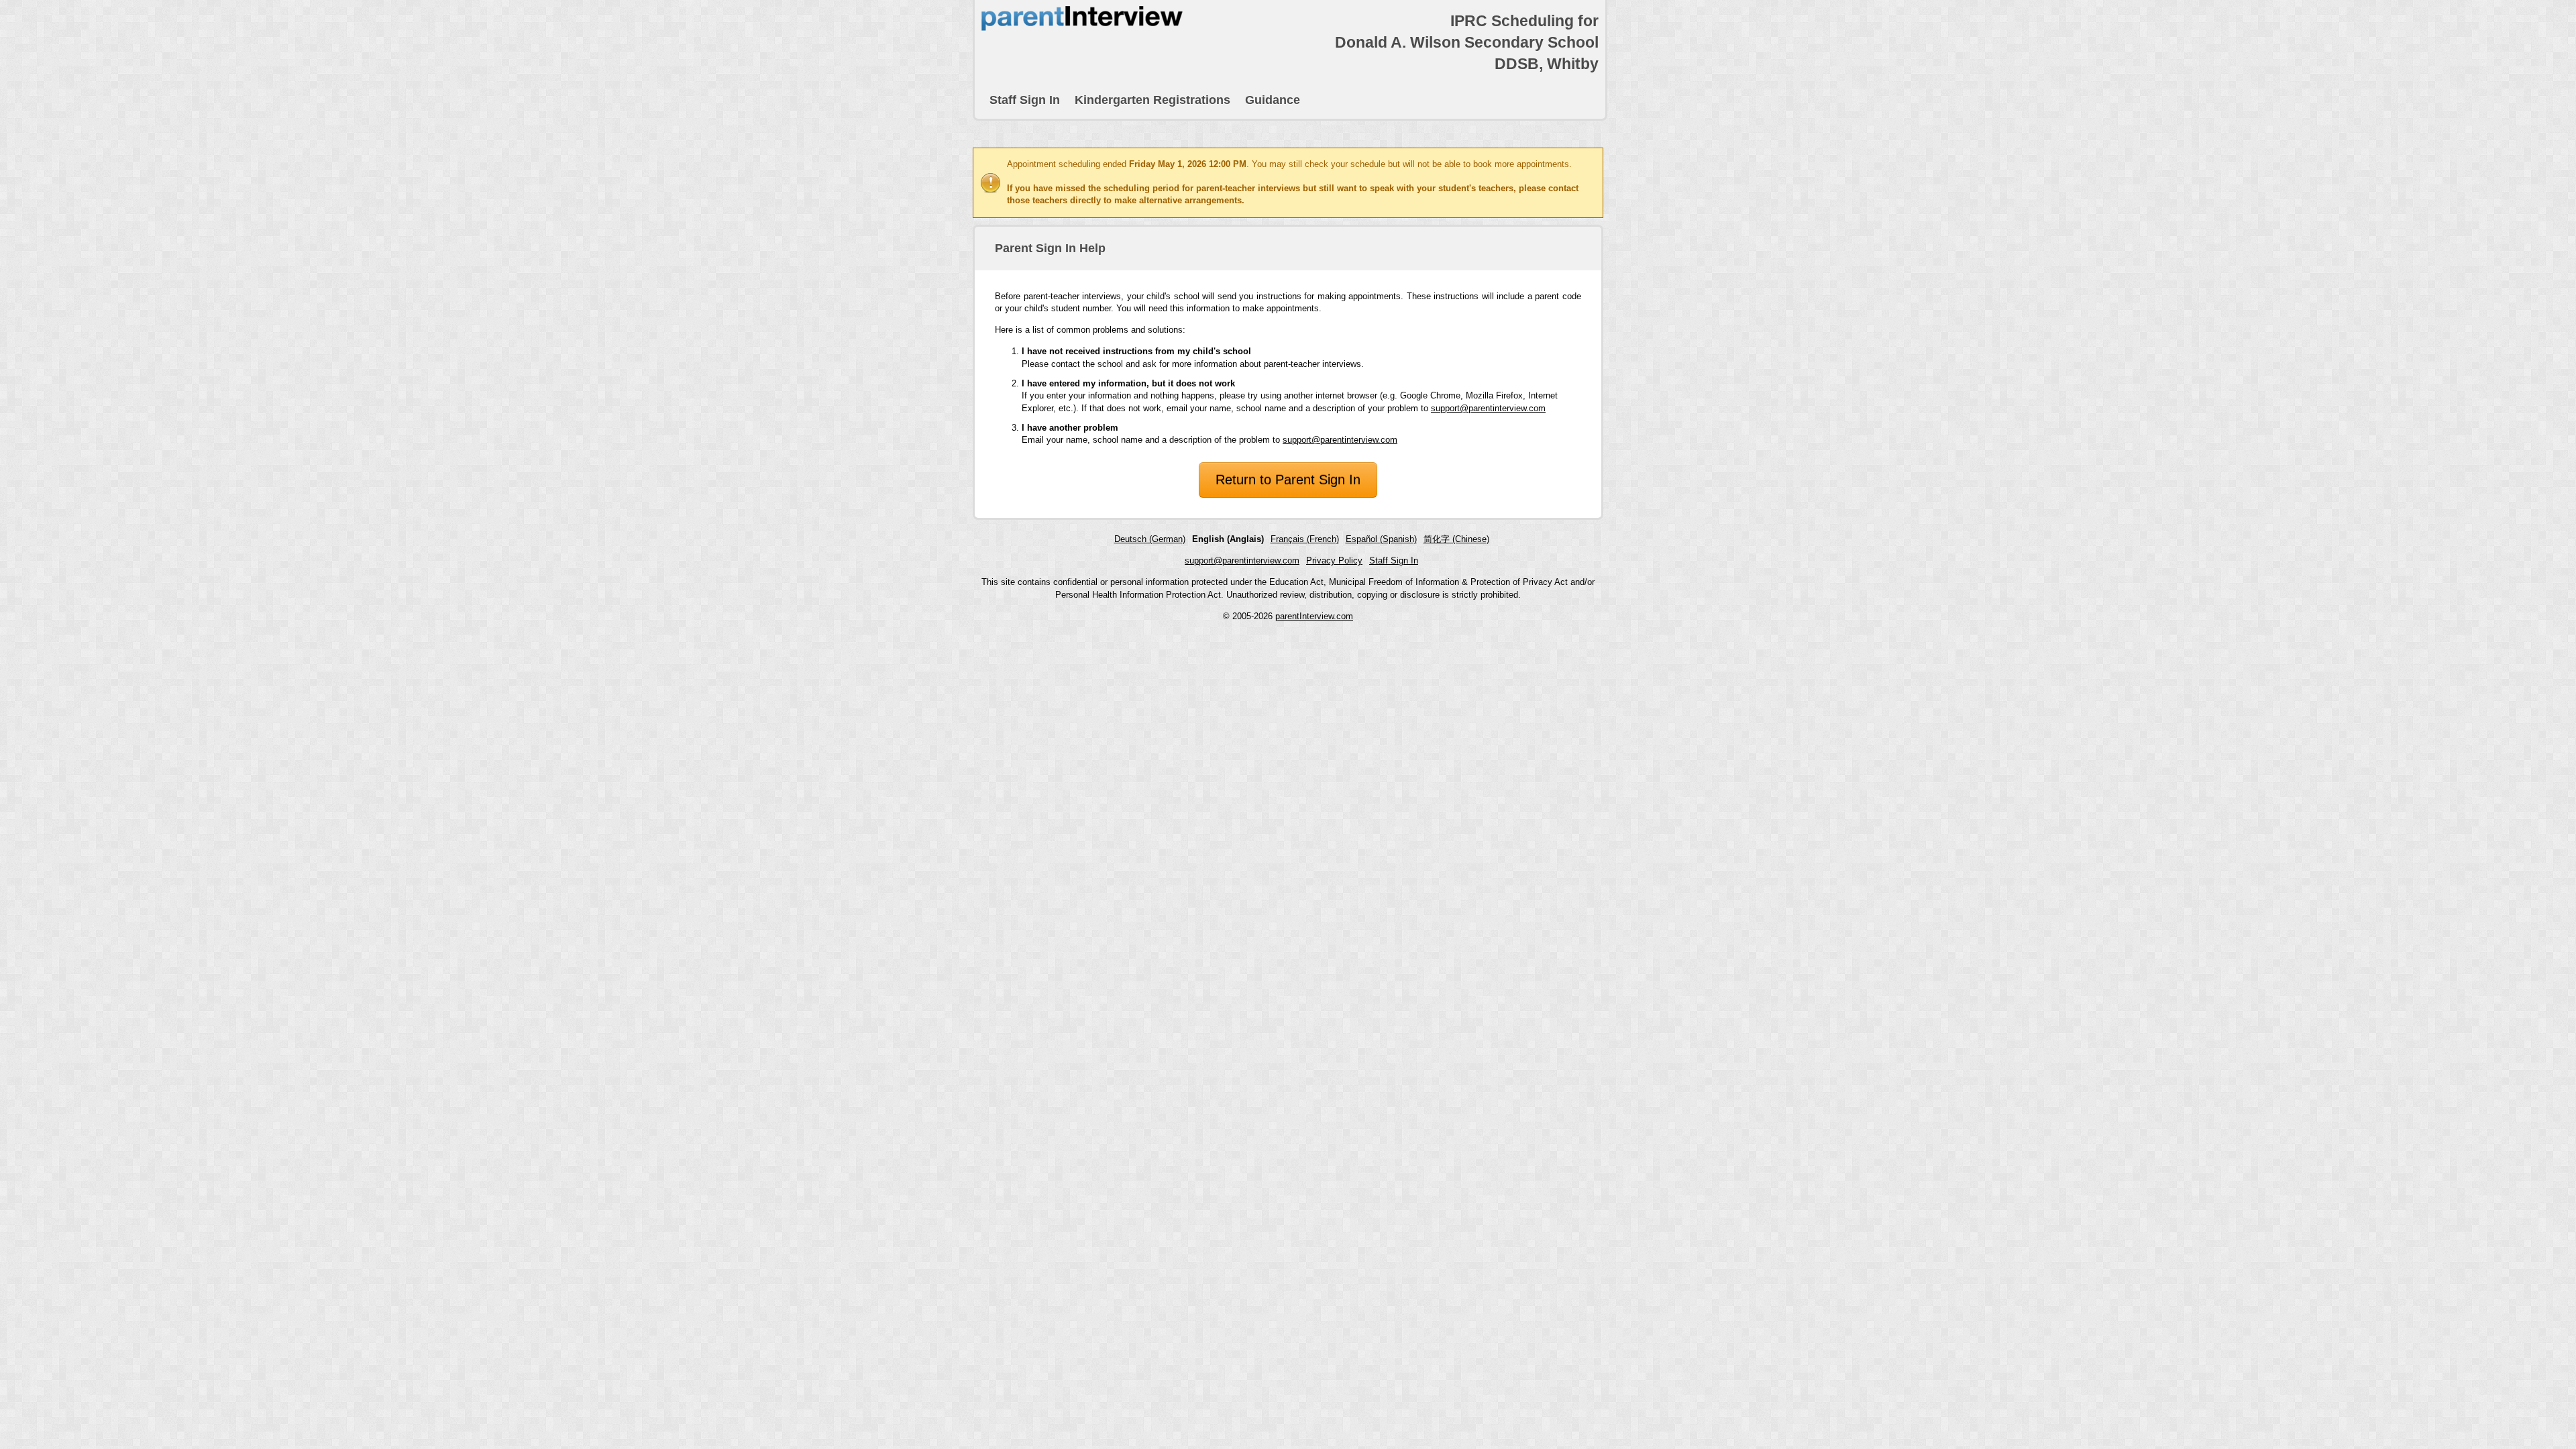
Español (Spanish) (1381, 539)
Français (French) (1305, 539)
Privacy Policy (1334, 560)
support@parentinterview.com (1488, 408)
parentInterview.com (1314, 616)
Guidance (1273, 100)
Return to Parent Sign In (1288, 480)
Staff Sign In (1025, 100)
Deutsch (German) (1150, 539)
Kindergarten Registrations (1152, 100)
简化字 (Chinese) (1456, 539)
